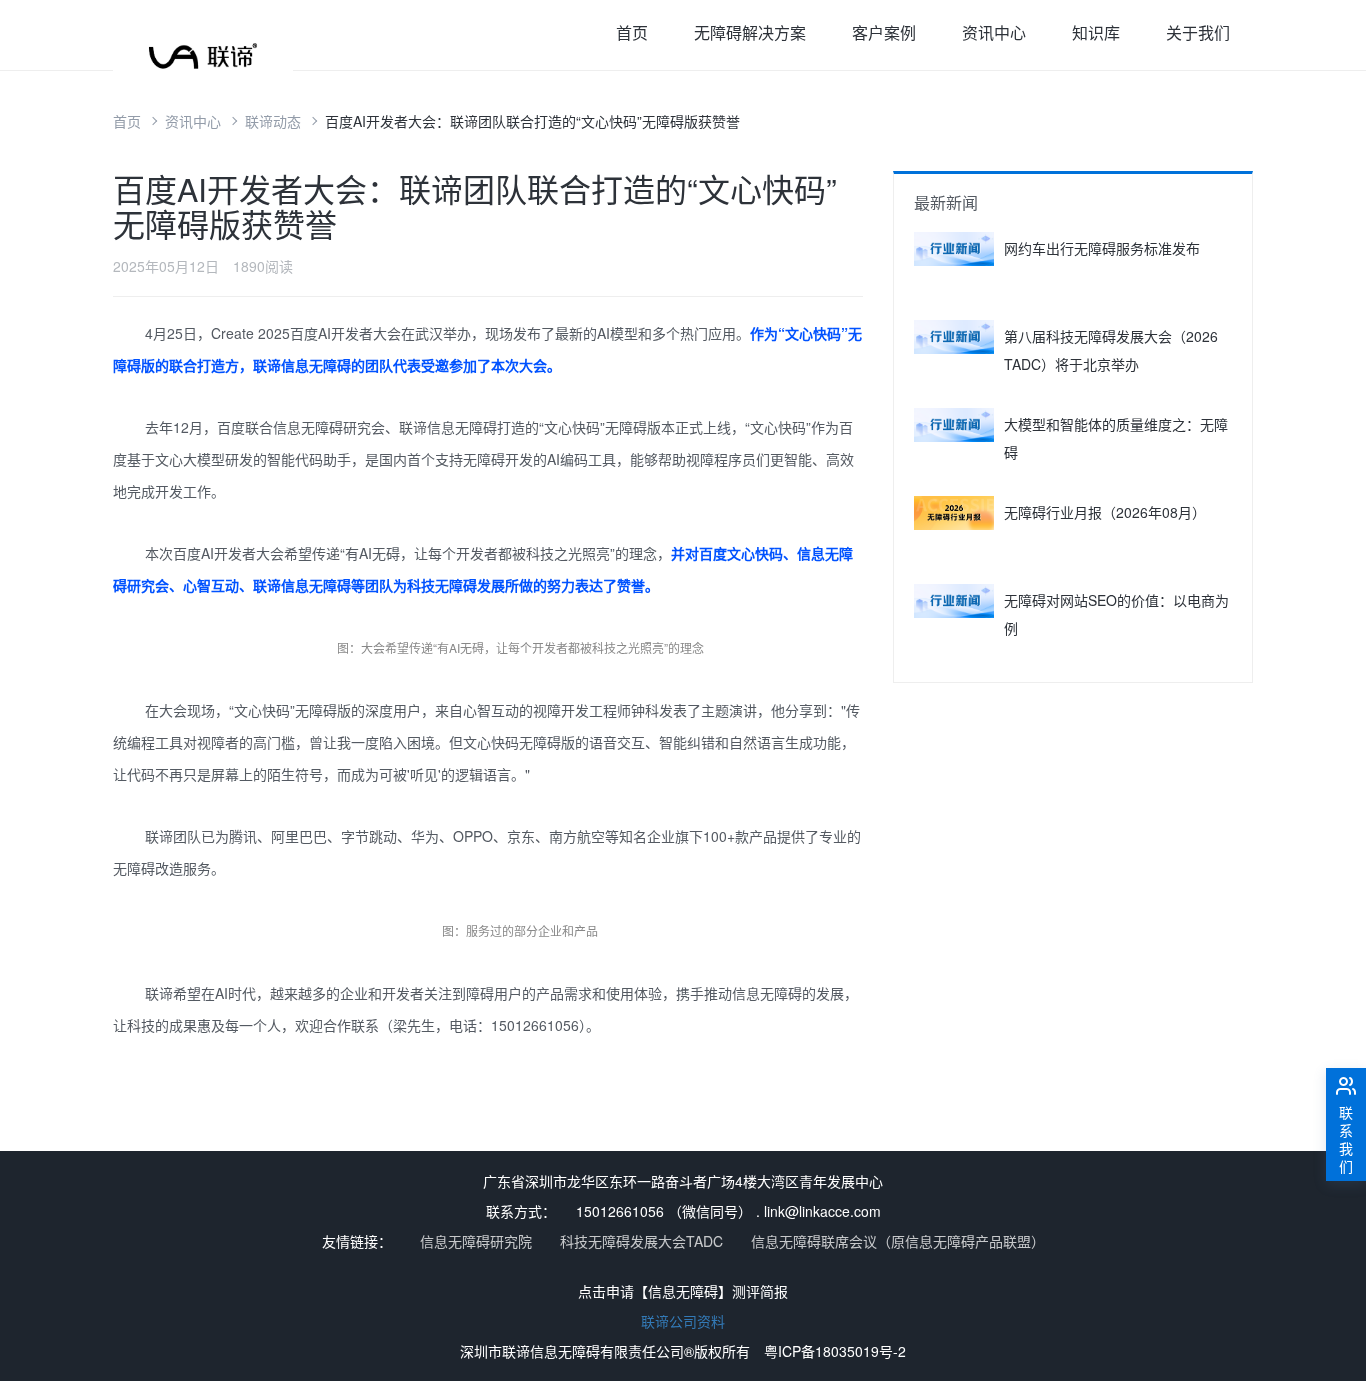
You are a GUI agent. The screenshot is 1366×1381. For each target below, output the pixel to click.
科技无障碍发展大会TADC (641, 1241)
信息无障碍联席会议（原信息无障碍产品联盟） (898, 1241)
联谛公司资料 (683, 1321)
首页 (632, 32)
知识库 (1096, 32)
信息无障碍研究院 (476, 1241)
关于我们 (1198, 32)
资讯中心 (994, 32)
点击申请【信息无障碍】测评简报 (683, 1291)
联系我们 (1346, 1139)
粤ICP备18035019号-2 (835, 1351)
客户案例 (884, 32)
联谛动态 (273, 121)
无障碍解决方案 (750, 32)
